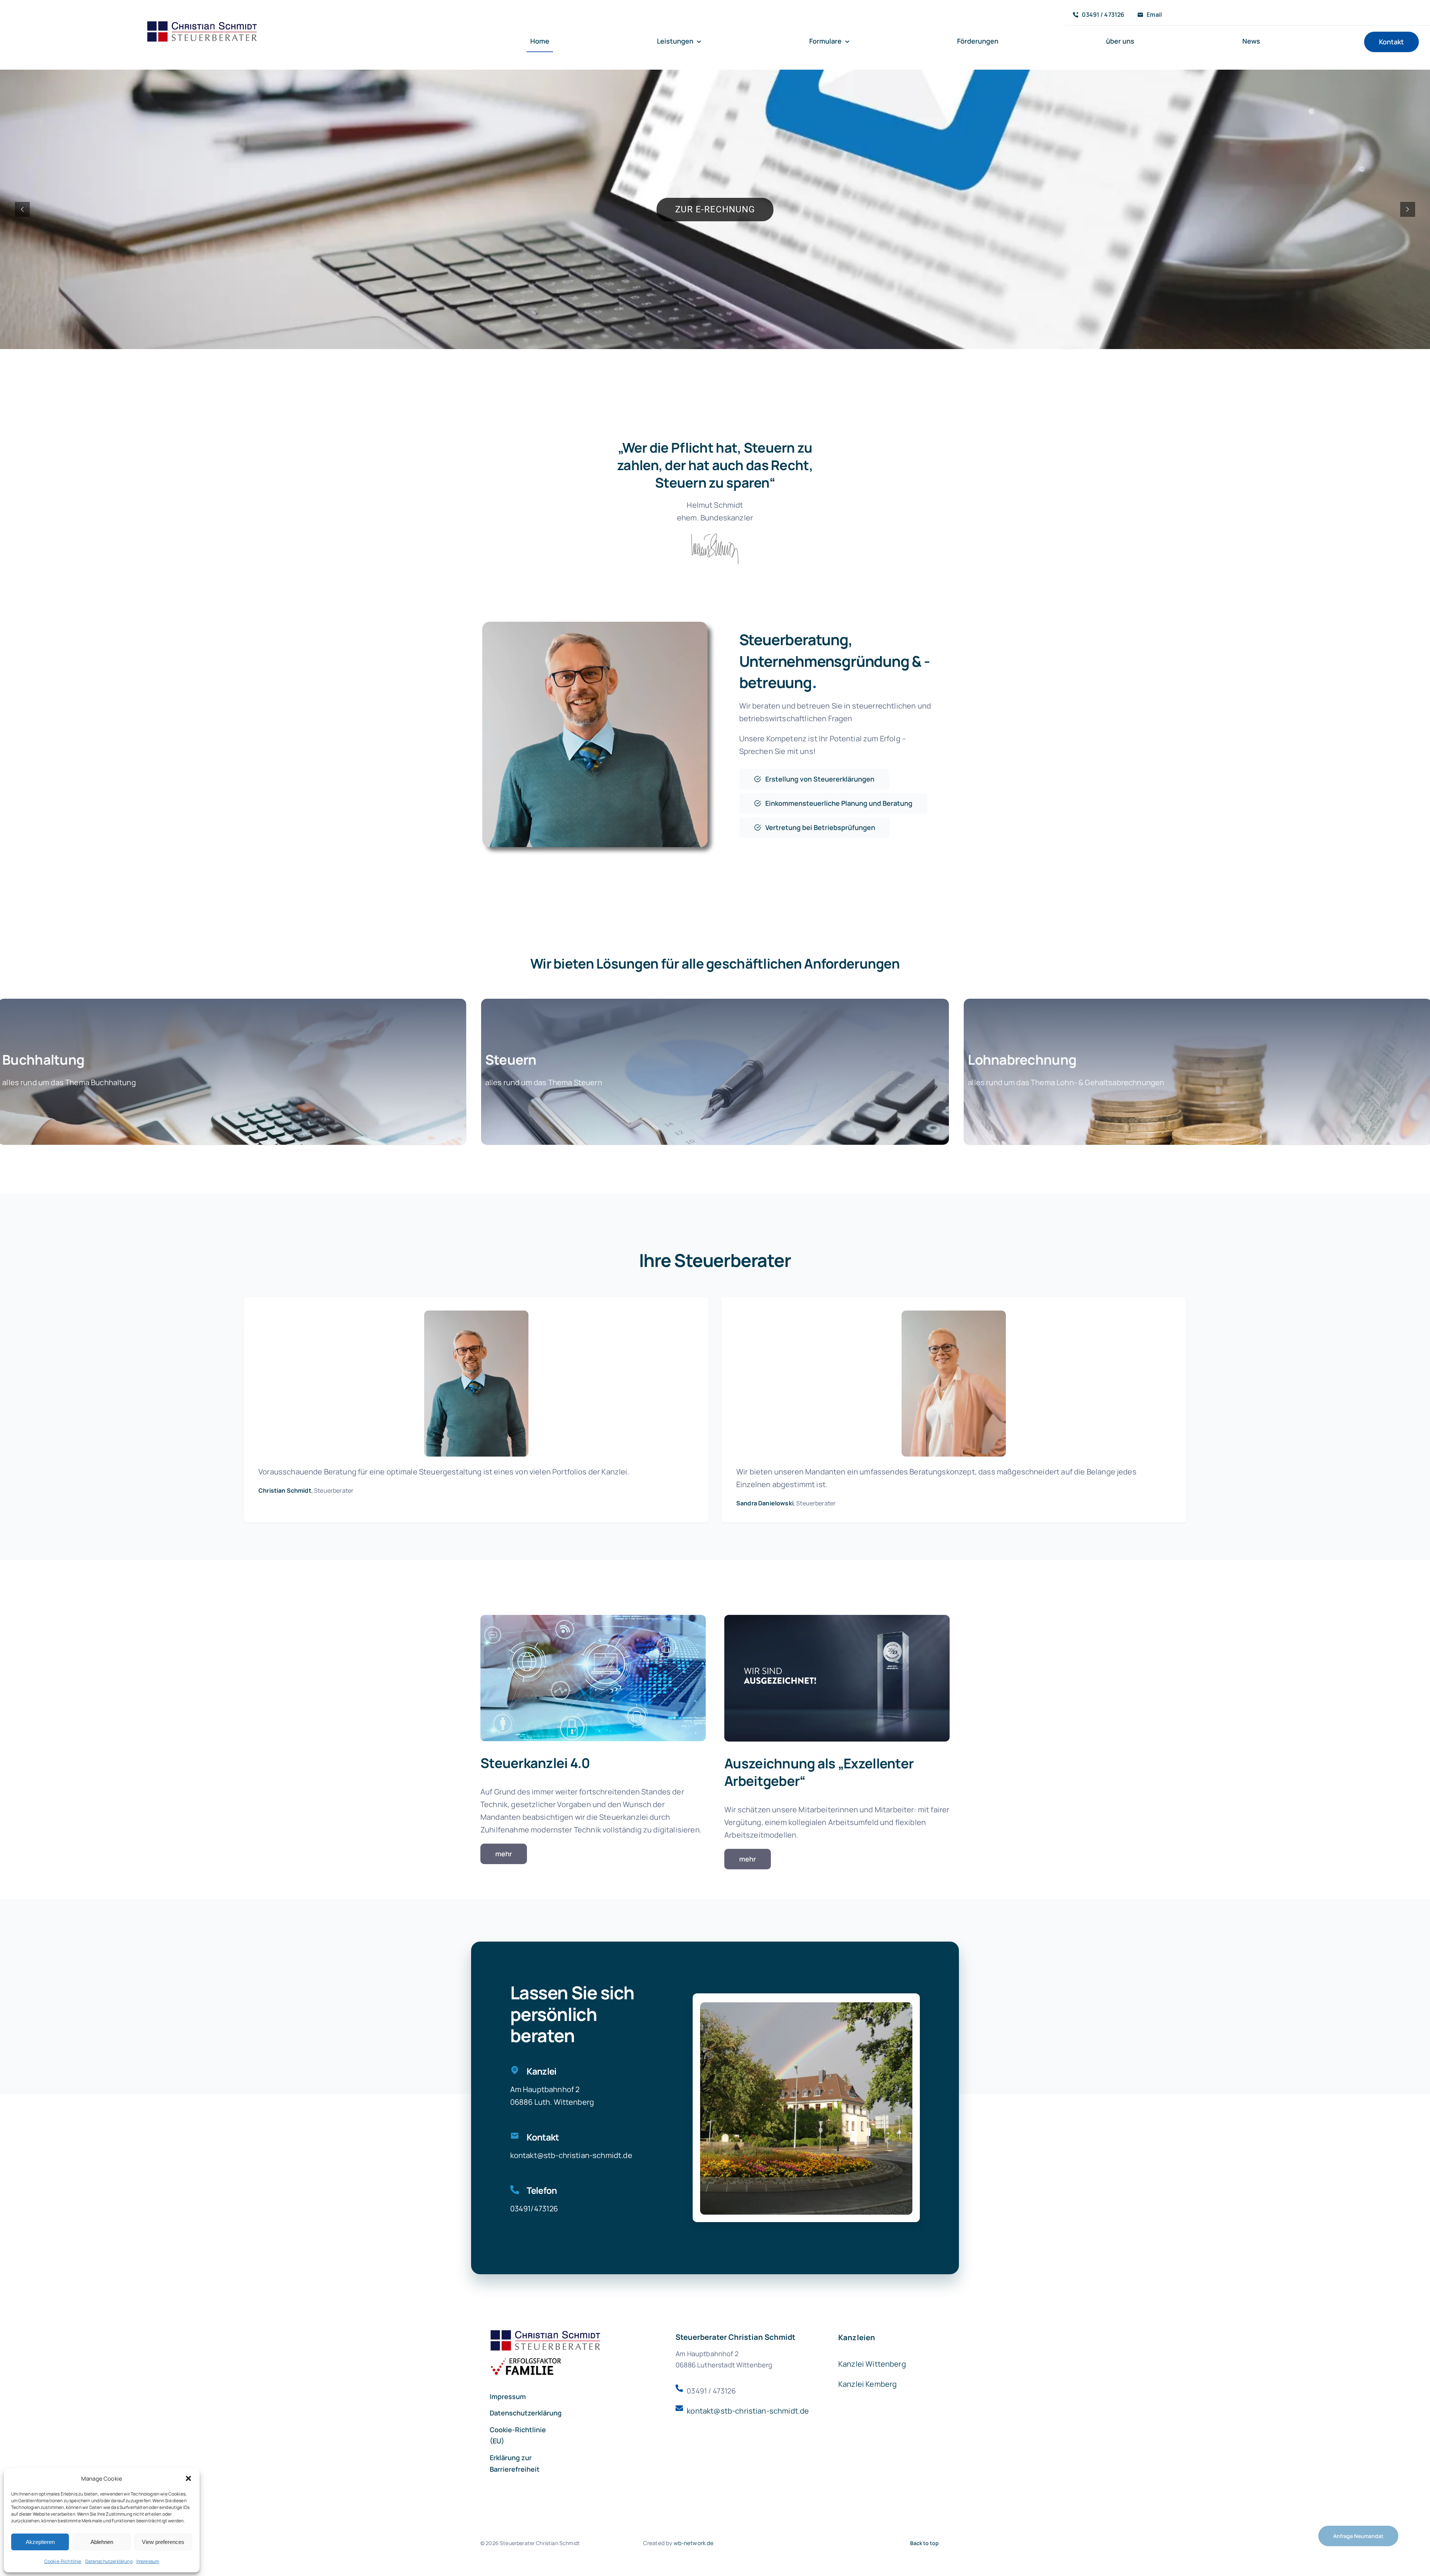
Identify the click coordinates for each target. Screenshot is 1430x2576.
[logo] (203, 23)
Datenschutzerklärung (109, 2561)
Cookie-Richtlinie (63, 2561)
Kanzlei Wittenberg (872, 2364)
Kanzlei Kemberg (867, 2384)
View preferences (163, 2542)
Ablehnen (102, 2542)
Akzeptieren (40, 2542)
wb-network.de (694, 2543)
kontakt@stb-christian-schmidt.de (571, 2155)
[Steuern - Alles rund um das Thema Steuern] (715, 1072)
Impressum (148, 2561)
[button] (188, 2478)
